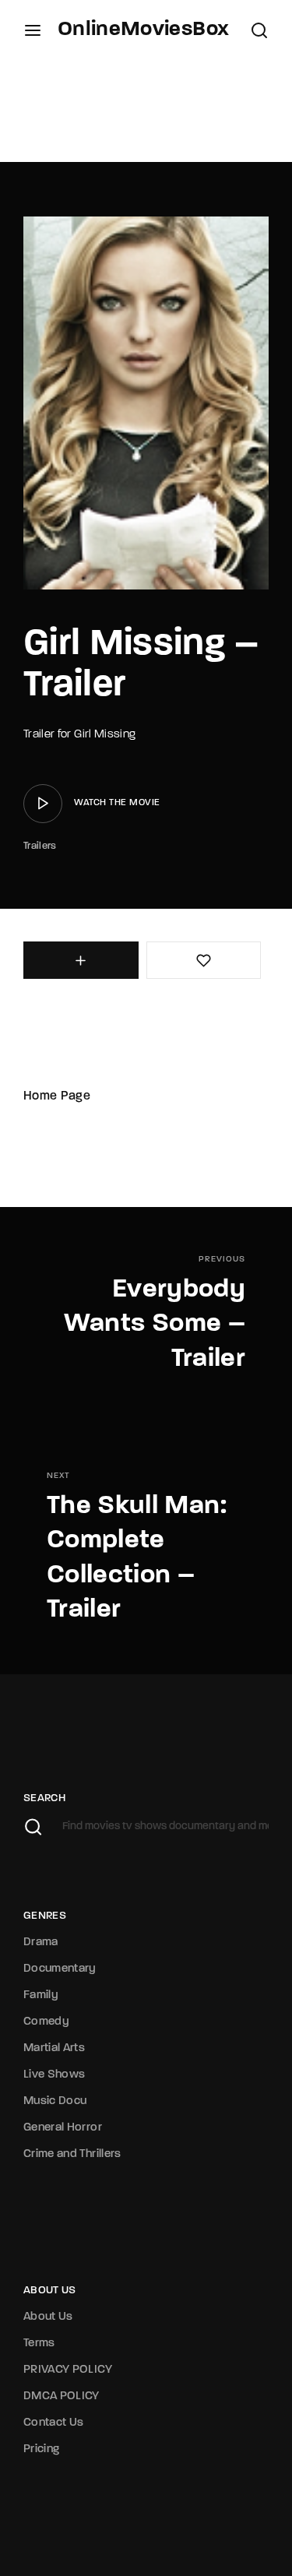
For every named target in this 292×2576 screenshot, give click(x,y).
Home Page (57, 1096)
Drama (41, 1943)
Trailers (40, 846)
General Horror (63, 2128)
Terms (39, 2344)
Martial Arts (54, 2048)
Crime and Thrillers (72, 2154)
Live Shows (55, 2075)
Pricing (41, 2449)
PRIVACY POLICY (68, 2370)
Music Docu (55, 2101)
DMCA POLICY (62, 2397)
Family (41, 1995)
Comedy (46, 2022)
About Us (48, 2317)
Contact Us (54, 2423)
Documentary (60, 1969)
